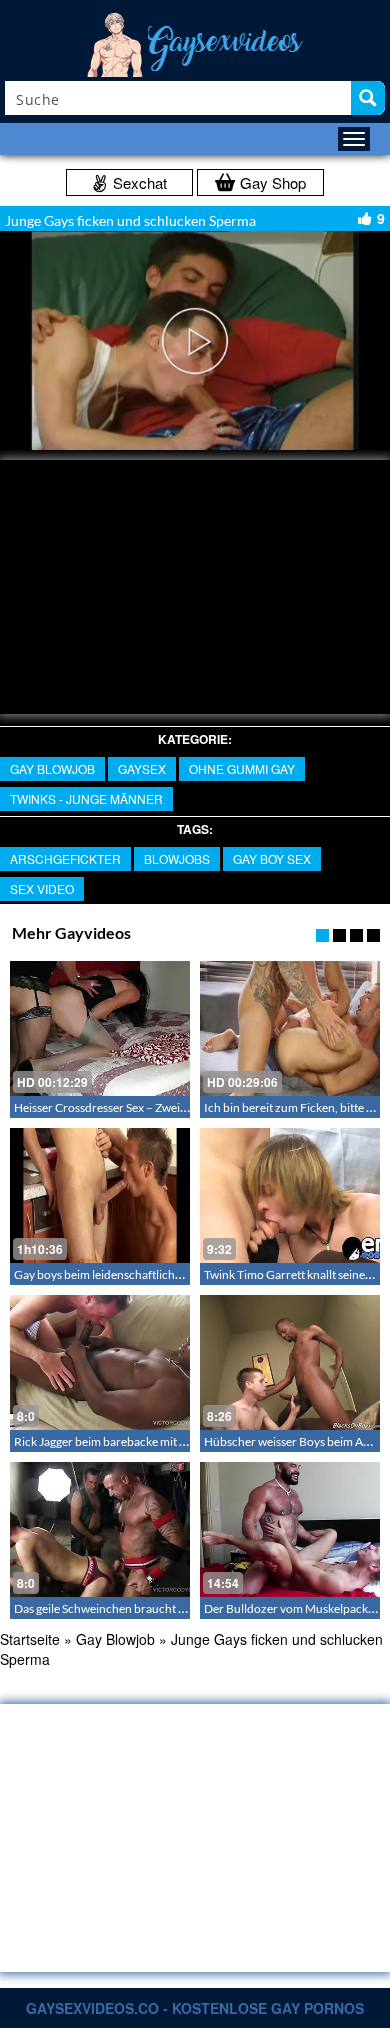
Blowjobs (177, 858)
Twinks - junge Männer (86, 798)
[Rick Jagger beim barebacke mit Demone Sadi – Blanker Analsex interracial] (100, 1362)
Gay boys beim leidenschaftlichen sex (110, 1274)
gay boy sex (272, 858)
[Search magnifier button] (368, 98)
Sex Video (42, 888)
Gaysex (142, 768)
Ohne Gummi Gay (242, 768)
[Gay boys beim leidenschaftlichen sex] (100, 1195)
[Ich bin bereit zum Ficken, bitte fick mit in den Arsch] (290, 1028)
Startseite (30, 1639)
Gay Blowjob (52, 768)
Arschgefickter (65, 858)
